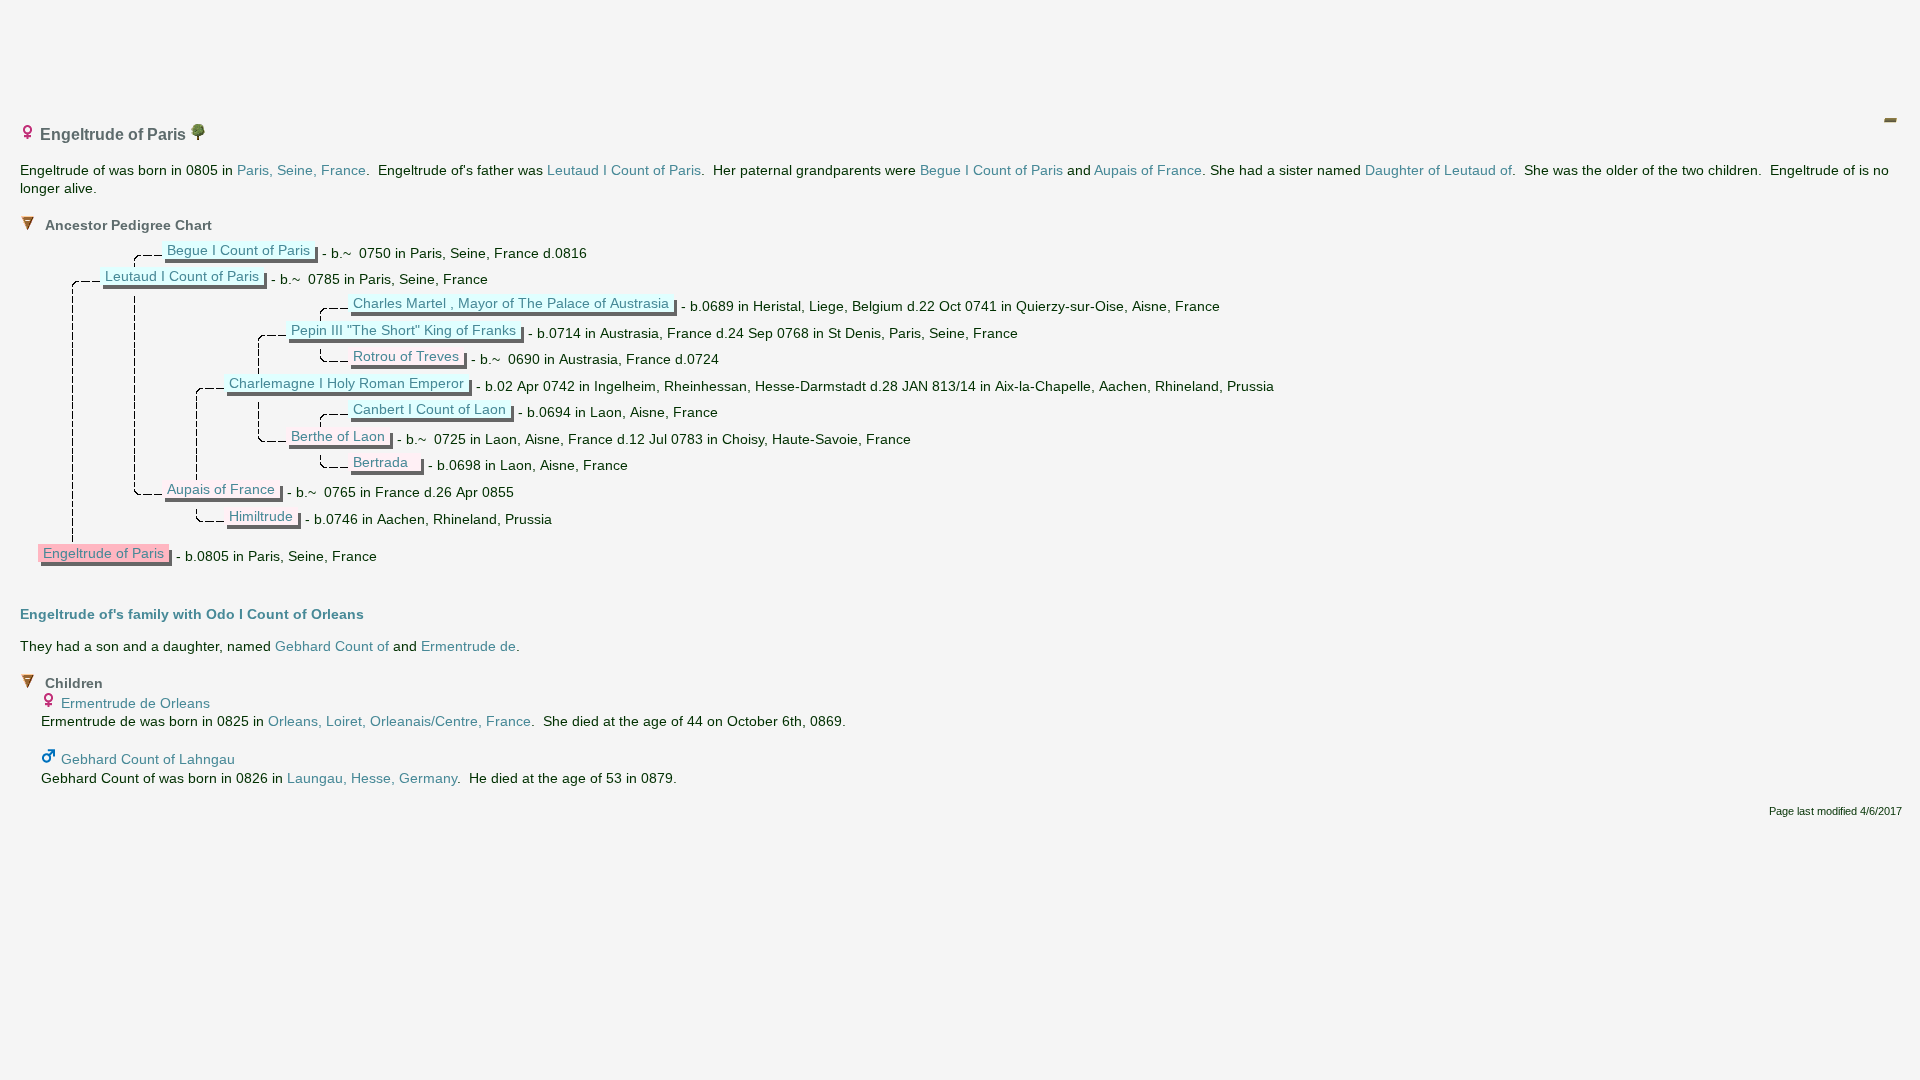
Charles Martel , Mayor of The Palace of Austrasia (511, 303)
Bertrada (380, 462)
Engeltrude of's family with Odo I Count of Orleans (192, 614)
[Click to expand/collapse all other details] (1890, 120)
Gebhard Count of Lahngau (148, 759)
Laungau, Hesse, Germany (372, 778)
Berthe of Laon (338, 436)
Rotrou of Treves (406, 356)
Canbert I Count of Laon (429, 409)
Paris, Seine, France (301, 170)
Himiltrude (261, 516)
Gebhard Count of (332, 646)
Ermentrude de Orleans (135, 703)
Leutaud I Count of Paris (624, 170)
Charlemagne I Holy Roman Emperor (346, 383)
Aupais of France (1148, 170)
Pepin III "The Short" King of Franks (403, 330)
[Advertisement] (961, 53)
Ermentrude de (468, 646)
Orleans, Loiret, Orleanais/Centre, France (399, 721)
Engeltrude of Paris (103, 553)
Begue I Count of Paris (991, 170)
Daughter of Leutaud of (1438, 170)
